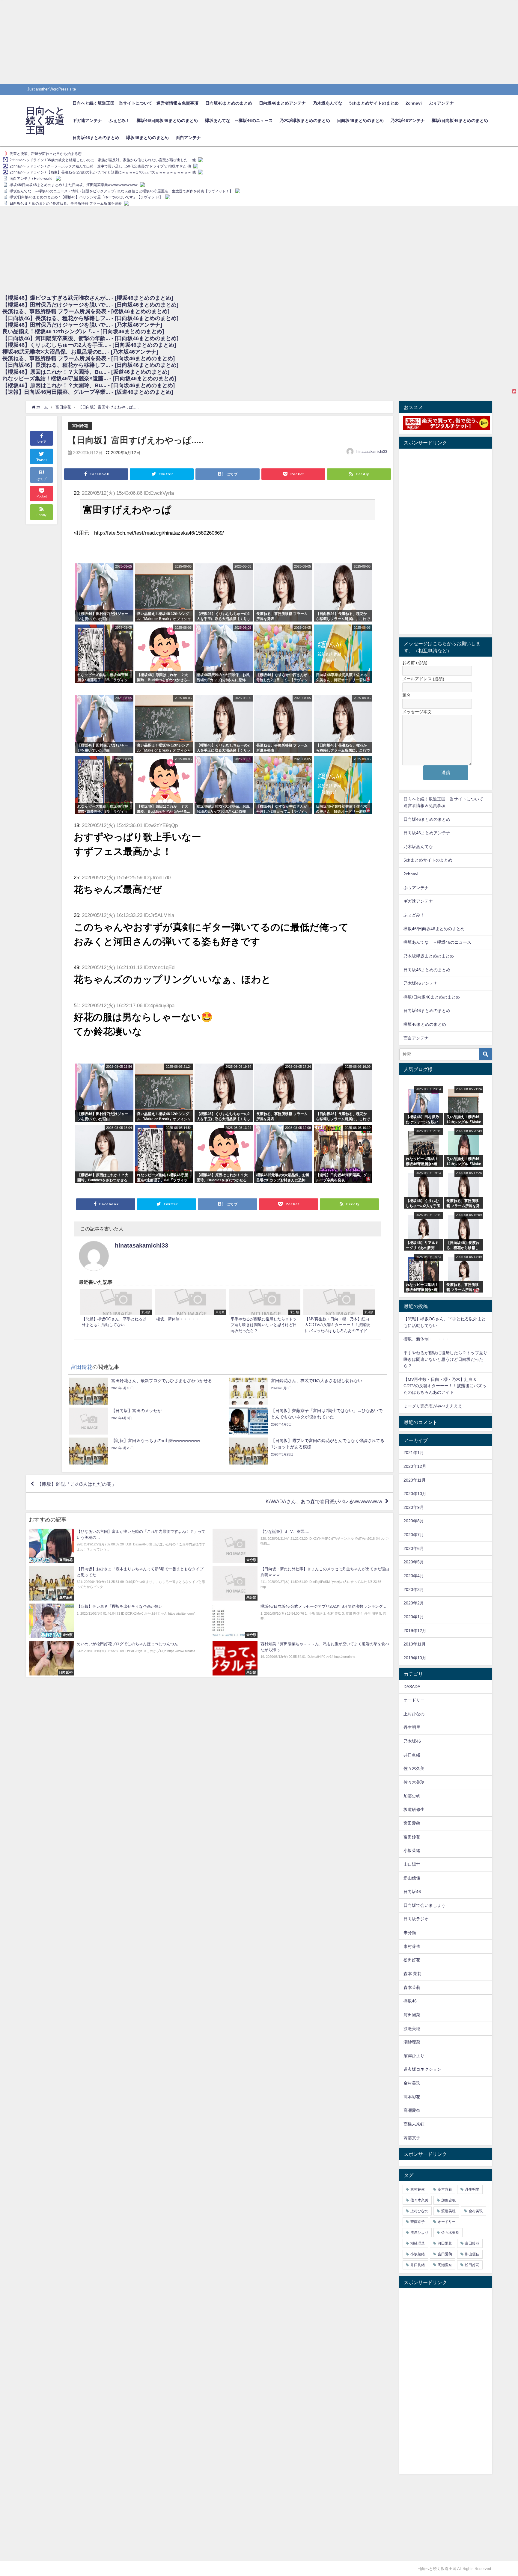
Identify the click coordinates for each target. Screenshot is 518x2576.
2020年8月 (414, 1521)
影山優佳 (412, 1878)
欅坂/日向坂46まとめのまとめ (460, 120)
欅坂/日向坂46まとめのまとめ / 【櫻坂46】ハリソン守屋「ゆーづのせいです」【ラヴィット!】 (86, 197)
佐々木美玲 (414, 1782)
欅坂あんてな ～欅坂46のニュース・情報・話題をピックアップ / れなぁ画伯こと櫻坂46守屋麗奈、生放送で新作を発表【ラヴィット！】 (121, 191)
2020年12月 (415, 1466)
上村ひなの (414, 1714)
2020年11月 (415, 1480)
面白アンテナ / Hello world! (31, 179)
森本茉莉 (412, 1987)
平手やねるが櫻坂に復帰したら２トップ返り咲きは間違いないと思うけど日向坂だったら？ (445, 1359)
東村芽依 (412, 1946)
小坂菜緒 (412, 1850)
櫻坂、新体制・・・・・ (427, 1339)
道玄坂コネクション (422, 2069)
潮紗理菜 (412, 2042)
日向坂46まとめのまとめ (229, 103)
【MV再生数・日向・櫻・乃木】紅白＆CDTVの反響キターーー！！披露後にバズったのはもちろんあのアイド (445, 1386)
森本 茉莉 (412, 1974)
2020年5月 (414, 1562)
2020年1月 (414, 1617)
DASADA (412, 1687)
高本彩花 (412, 2097)
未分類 (410, 1933)
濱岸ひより (414, 2056)
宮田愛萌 (412, 1823)
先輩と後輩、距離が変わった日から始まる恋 (46, 154)
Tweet (42, 460)
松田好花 (412, 1960)
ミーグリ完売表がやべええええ (433, 1406)
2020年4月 (414, 1576)
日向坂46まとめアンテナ (282, 103)
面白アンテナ (188, 138)
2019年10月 (415, 1658)
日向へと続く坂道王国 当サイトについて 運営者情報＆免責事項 (135, 103)
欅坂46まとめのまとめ (147, 138)
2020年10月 (415, 1494)
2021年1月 (414, 1453)
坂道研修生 (414, 1809)
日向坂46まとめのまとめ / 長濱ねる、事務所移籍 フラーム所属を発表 (66, 203)
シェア (42, 442)
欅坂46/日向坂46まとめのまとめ (167, 120)
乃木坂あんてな (328, 103)
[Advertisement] (180, 42)
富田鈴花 (80, 426)
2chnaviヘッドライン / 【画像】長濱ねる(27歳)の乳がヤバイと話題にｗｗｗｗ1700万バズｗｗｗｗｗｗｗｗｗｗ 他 (103, 173)
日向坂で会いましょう (424, 1905)
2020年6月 (414, 1548)
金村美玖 (412, 2083)
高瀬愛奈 (412, 2110)
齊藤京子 (412, 2138)
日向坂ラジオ (416, 1919)
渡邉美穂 (412, 2028)
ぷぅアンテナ (441, 103)
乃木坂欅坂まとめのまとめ (305, 120)
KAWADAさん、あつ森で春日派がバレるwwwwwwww (324, 1501)
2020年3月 (414, 1589)
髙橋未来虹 (414, 2124)
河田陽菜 (412, 2015)
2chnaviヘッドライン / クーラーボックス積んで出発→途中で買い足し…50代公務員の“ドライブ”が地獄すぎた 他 (100, 166)
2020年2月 (414, 1603)
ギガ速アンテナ (87, 120)
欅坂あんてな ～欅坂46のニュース (239, 120)
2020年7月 (414, 1535)
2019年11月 (415, 1644)
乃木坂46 (412, 1741)
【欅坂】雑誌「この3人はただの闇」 (77, 1484)
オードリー (414, 1700)
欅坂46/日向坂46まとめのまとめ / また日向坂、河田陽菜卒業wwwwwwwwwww (74, 185)
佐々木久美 (414, 1768)
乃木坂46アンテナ (408, 120)
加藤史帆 (412, 1796)
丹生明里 (412, 1727)
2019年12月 (415, 1631)
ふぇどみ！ (119, 120)
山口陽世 (412, 1864)
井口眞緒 (412, 1755)
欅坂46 (410, 2001)
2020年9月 (414, 1507)
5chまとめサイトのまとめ (374, 103)
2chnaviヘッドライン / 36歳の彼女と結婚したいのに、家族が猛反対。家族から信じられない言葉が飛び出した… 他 (103, 160)
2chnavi (414, 103)
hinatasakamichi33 (372, 452)
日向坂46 (412, 1892)
